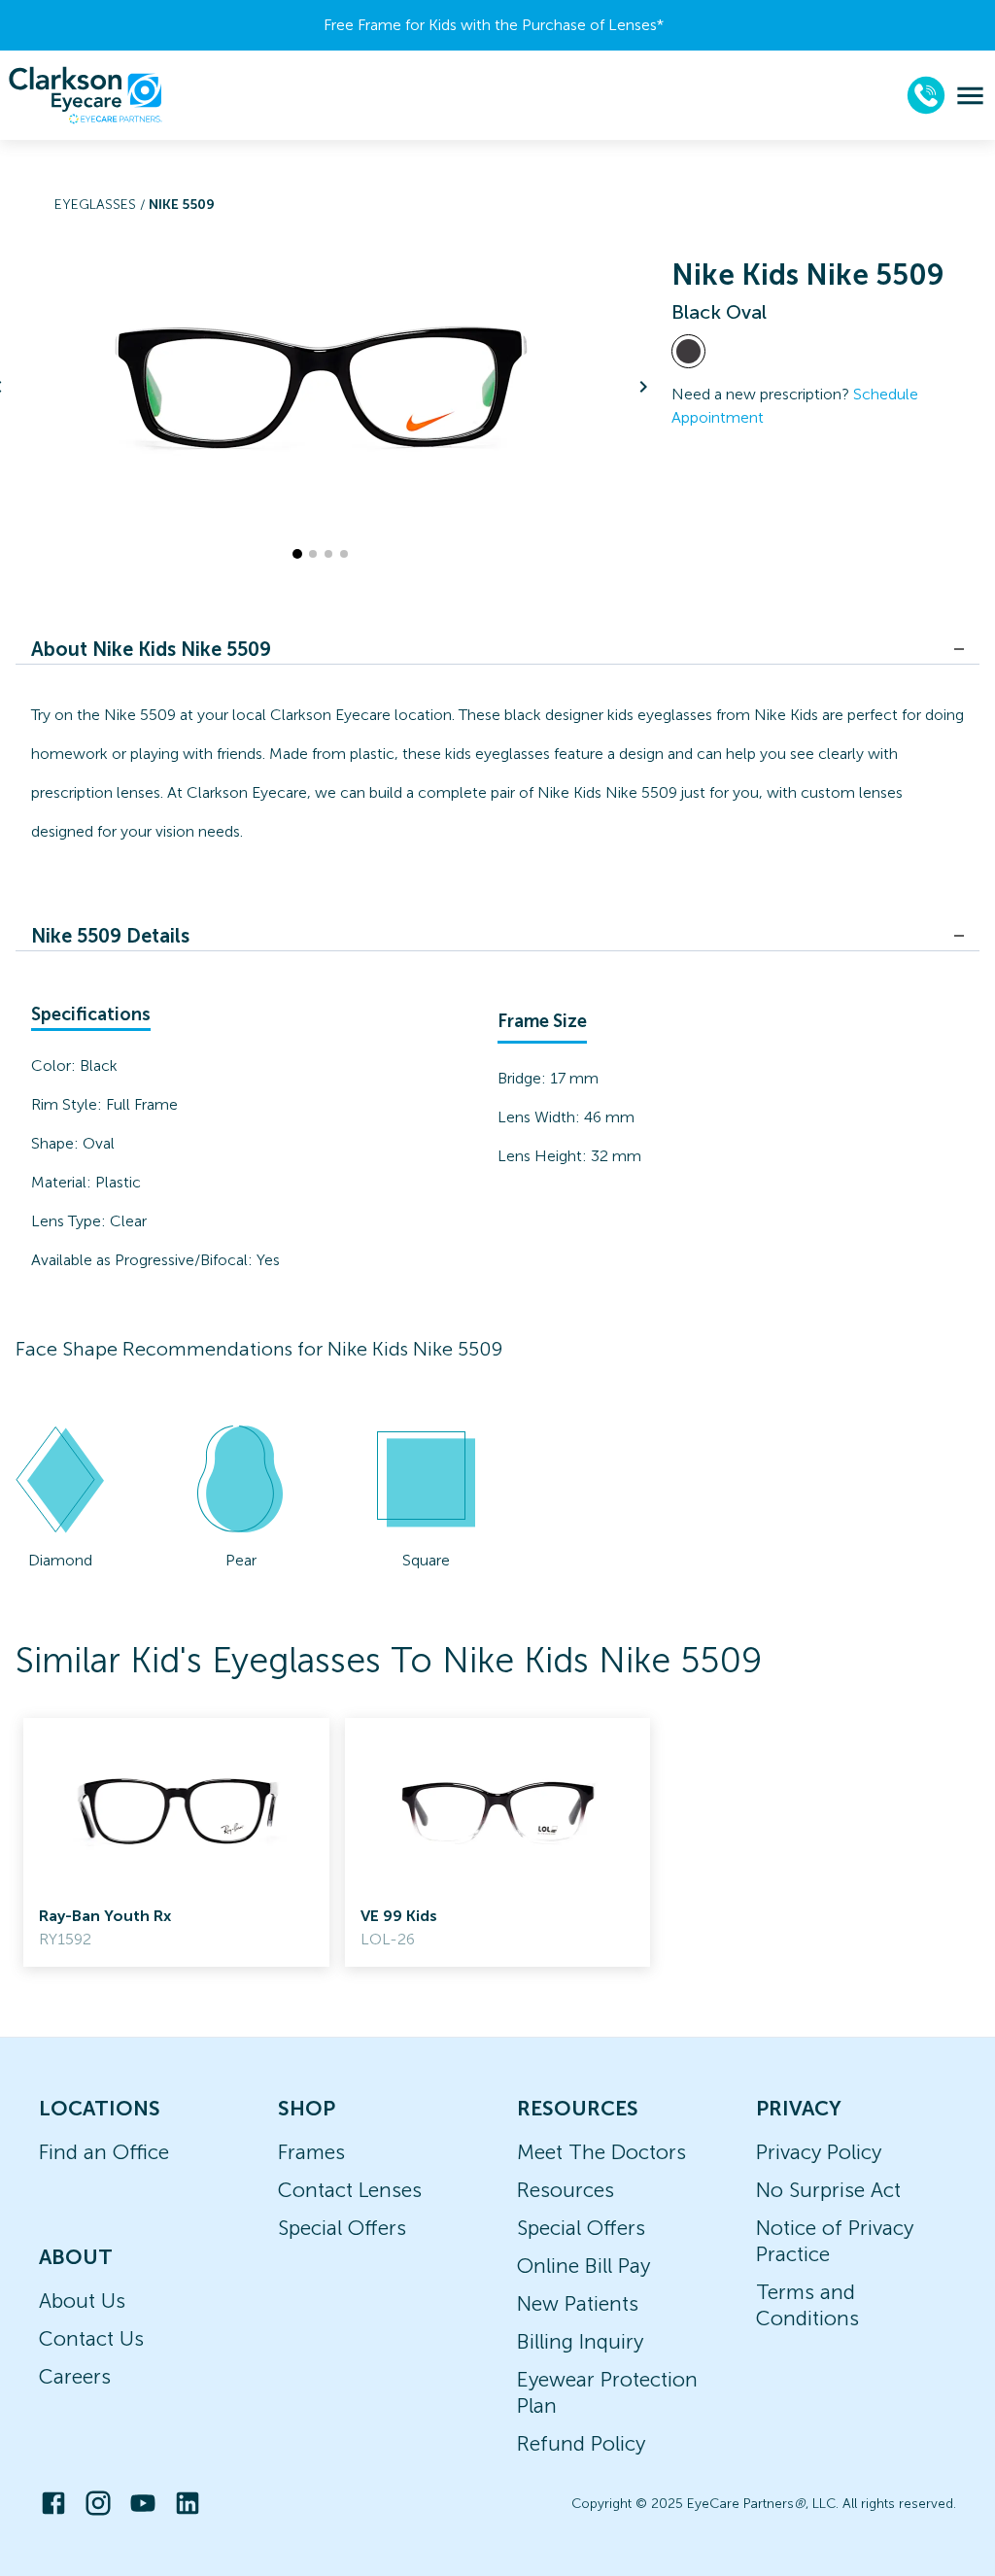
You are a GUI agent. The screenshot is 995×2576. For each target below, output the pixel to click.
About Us (82, 2301)
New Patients (578, 2303)
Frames (311, 2152)
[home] (86, 95)
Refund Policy (581, 2443)
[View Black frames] (688, 351)
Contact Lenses (350, 2190)
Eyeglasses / (102, 205)
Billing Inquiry (580, 2341)
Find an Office (104, 2152)
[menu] (970, 96)
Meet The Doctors (601, 2152)
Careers (75, 2376)
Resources (566, 2190)
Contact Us (91, 2338)
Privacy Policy (819, 2152)
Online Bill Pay (583, 2266)
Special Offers (342, 2228)
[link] (176, 1842)
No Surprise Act (828, 2190)
